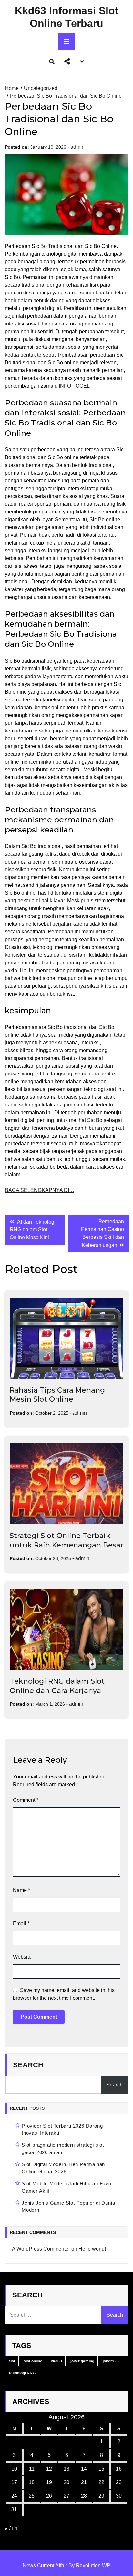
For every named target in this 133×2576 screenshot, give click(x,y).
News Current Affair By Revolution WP (66, 2565)
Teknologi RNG (22, 2373)
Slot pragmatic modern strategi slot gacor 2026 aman (63, 2149)
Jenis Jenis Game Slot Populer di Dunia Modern (68, 2207)
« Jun (11, 2529)
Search (28, 2065)
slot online (33, 2361)
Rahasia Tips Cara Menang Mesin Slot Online (57, 1395)
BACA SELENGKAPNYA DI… (40, 1190)
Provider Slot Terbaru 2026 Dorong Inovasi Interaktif (62, 2130)
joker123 (111, 2361)
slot (12, 2361)
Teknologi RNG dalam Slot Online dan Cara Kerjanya (57, 1686)
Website (22, 1957)
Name (21, 1890)
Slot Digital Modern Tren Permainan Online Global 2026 (63, 2168)
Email (21, 1924)
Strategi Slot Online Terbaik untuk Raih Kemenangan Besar (66, 1540)
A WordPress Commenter (41, 2249)
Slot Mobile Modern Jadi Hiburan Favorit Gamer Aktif (69, 2187)
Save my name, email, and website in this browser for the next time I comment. (64, 1994)
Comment (26, 1800)
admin (77, 147)
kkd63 (56, 2361)
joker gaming (82, 2361)
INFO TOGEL (74, 386)
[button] (67, 61)
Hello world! (92, 2249)
